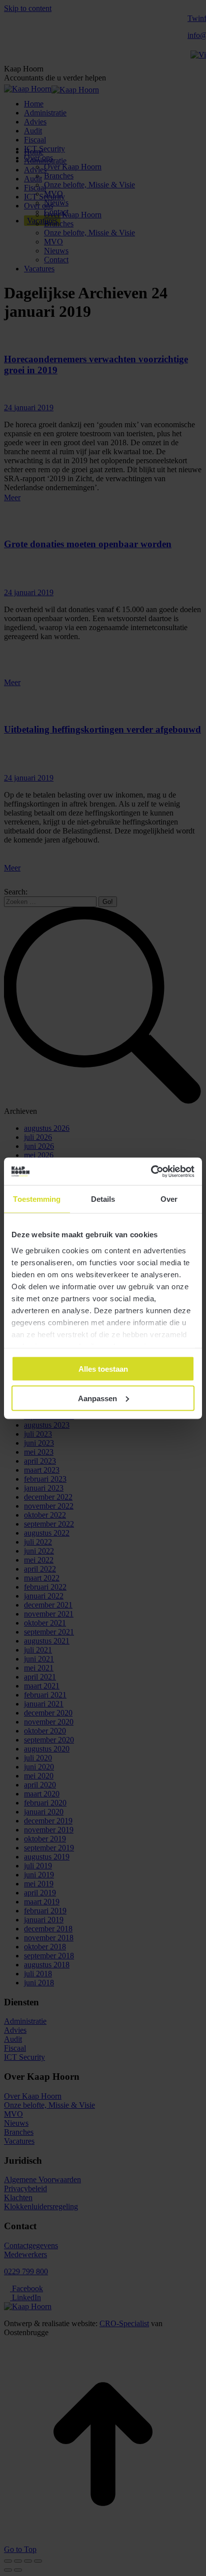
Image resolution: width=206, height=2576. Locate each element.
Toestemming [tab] (37, 1199)
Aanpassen (97, 1398)
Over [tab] (169, 1199)
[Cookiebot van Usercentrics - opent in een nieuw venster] (151, 1171)
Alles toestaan (103, 1369)
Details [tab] (103, 1199)
